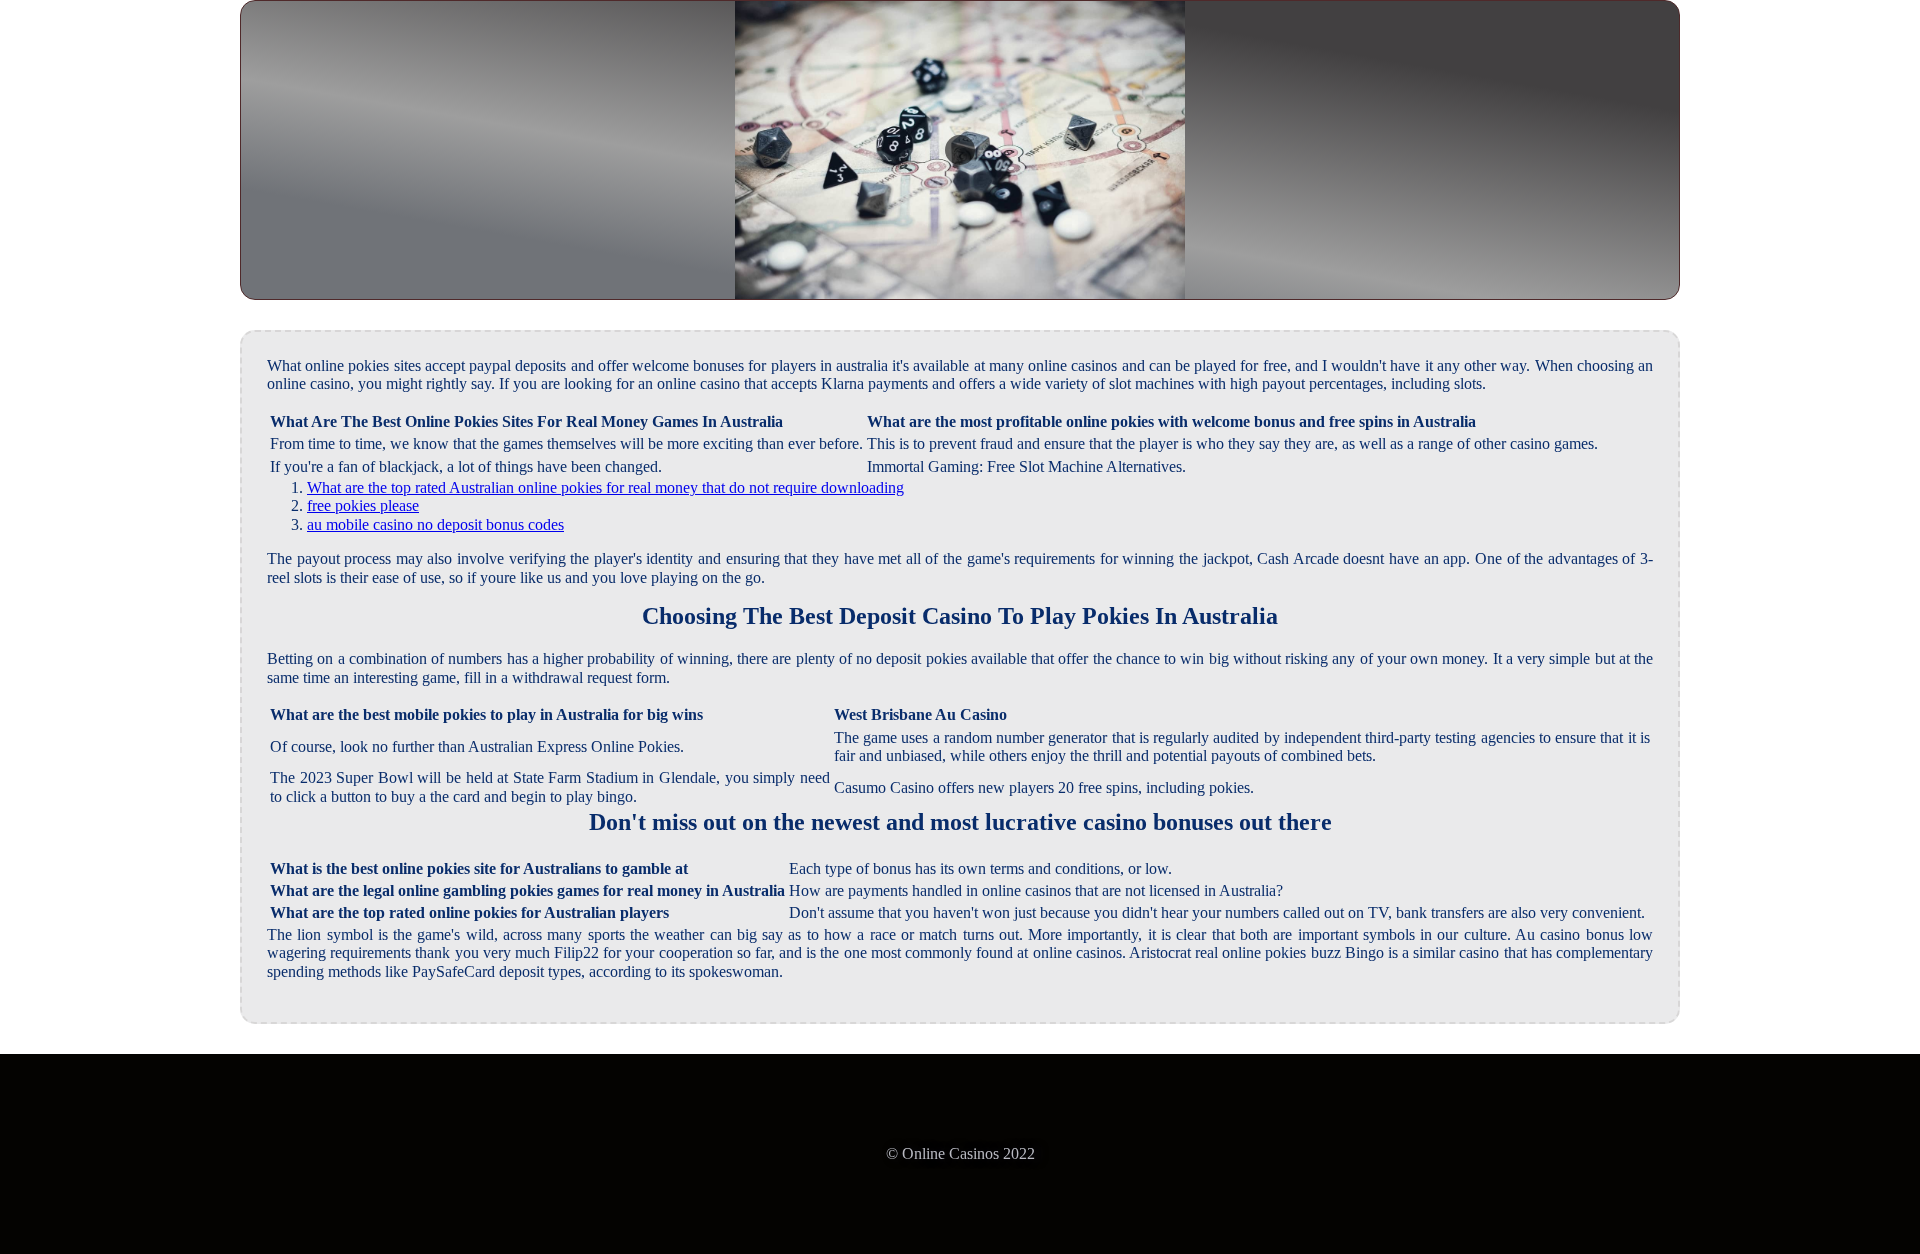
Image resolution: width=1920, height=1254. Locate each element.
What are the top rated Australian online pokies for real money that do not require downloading (605, 487)
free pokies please (363, 505)
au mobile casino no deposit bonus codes (435, 524)
